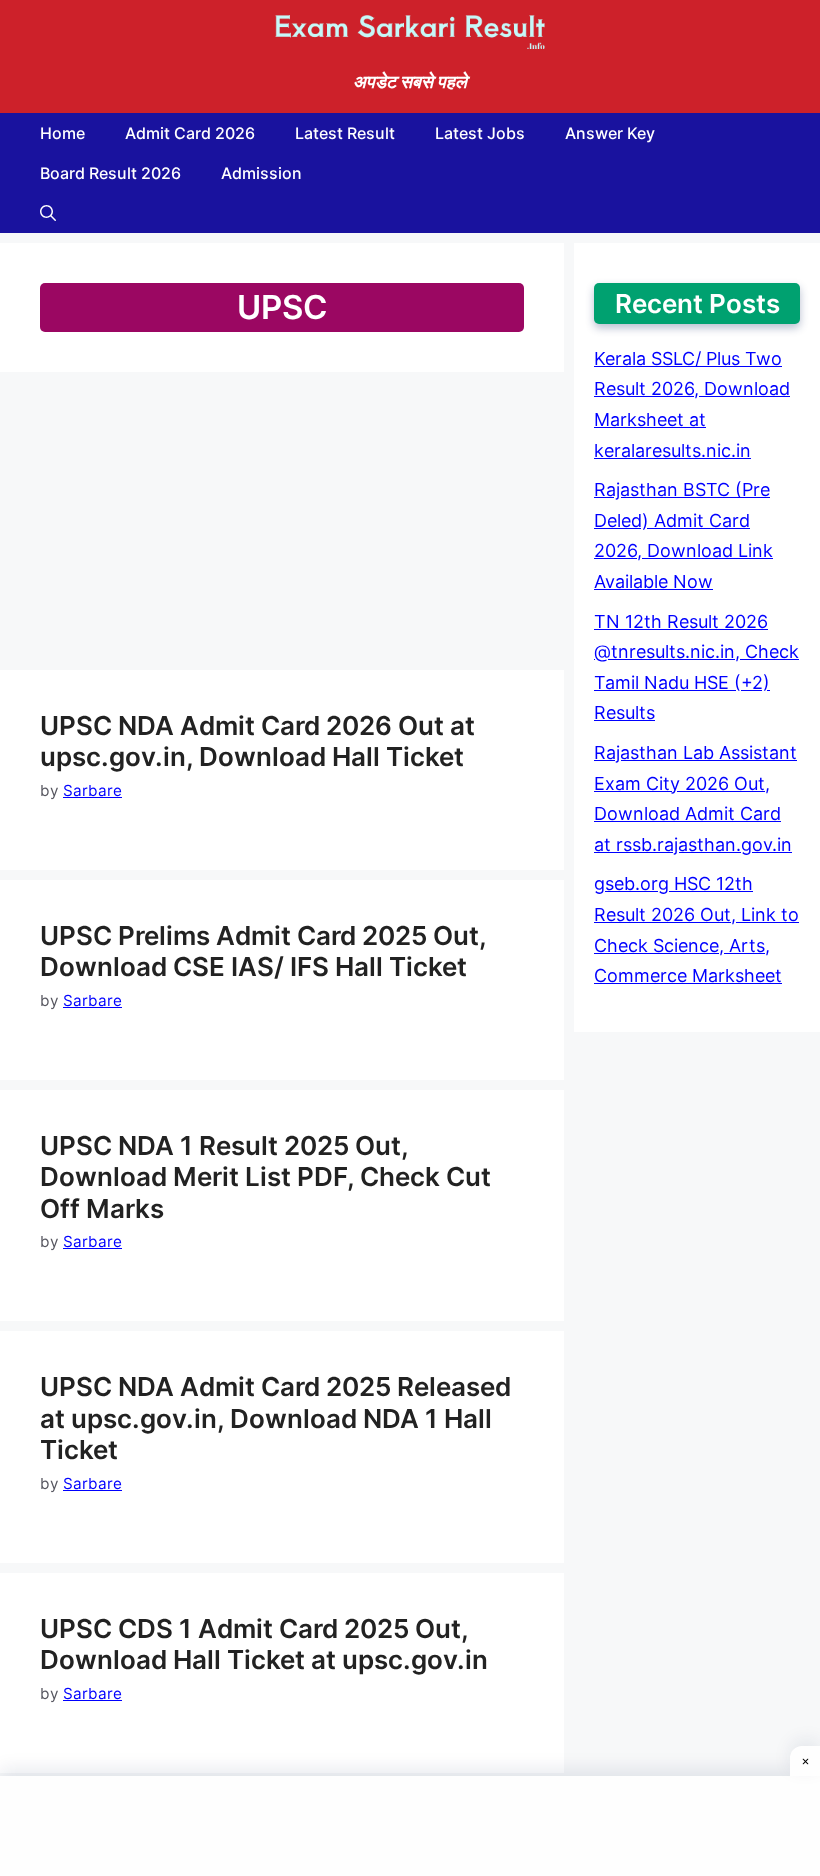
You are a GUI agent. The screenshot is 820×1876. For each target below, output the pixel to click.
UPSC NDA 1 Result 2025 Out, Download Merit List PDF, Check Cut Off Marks (265, 1176)
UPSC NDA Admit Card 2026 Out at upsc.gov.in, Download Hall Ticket (257, 741)
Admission (261, 173)
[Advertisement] (282, 522)
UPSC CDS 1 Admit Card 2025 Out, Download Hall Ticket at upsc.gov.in (264, 1644)
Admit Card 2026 (190, 133)
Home (62, 133)
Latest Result (345, 133)
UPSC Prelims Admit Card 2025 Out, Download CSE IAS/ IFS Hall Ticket (263, 951)
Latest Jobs (480, 133)
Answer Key (610, 133)
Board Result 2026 (110, 173)
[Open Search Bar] (48, 213)
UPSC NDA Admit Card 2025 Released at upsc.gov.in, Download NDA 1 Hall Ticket (275, 1417)
